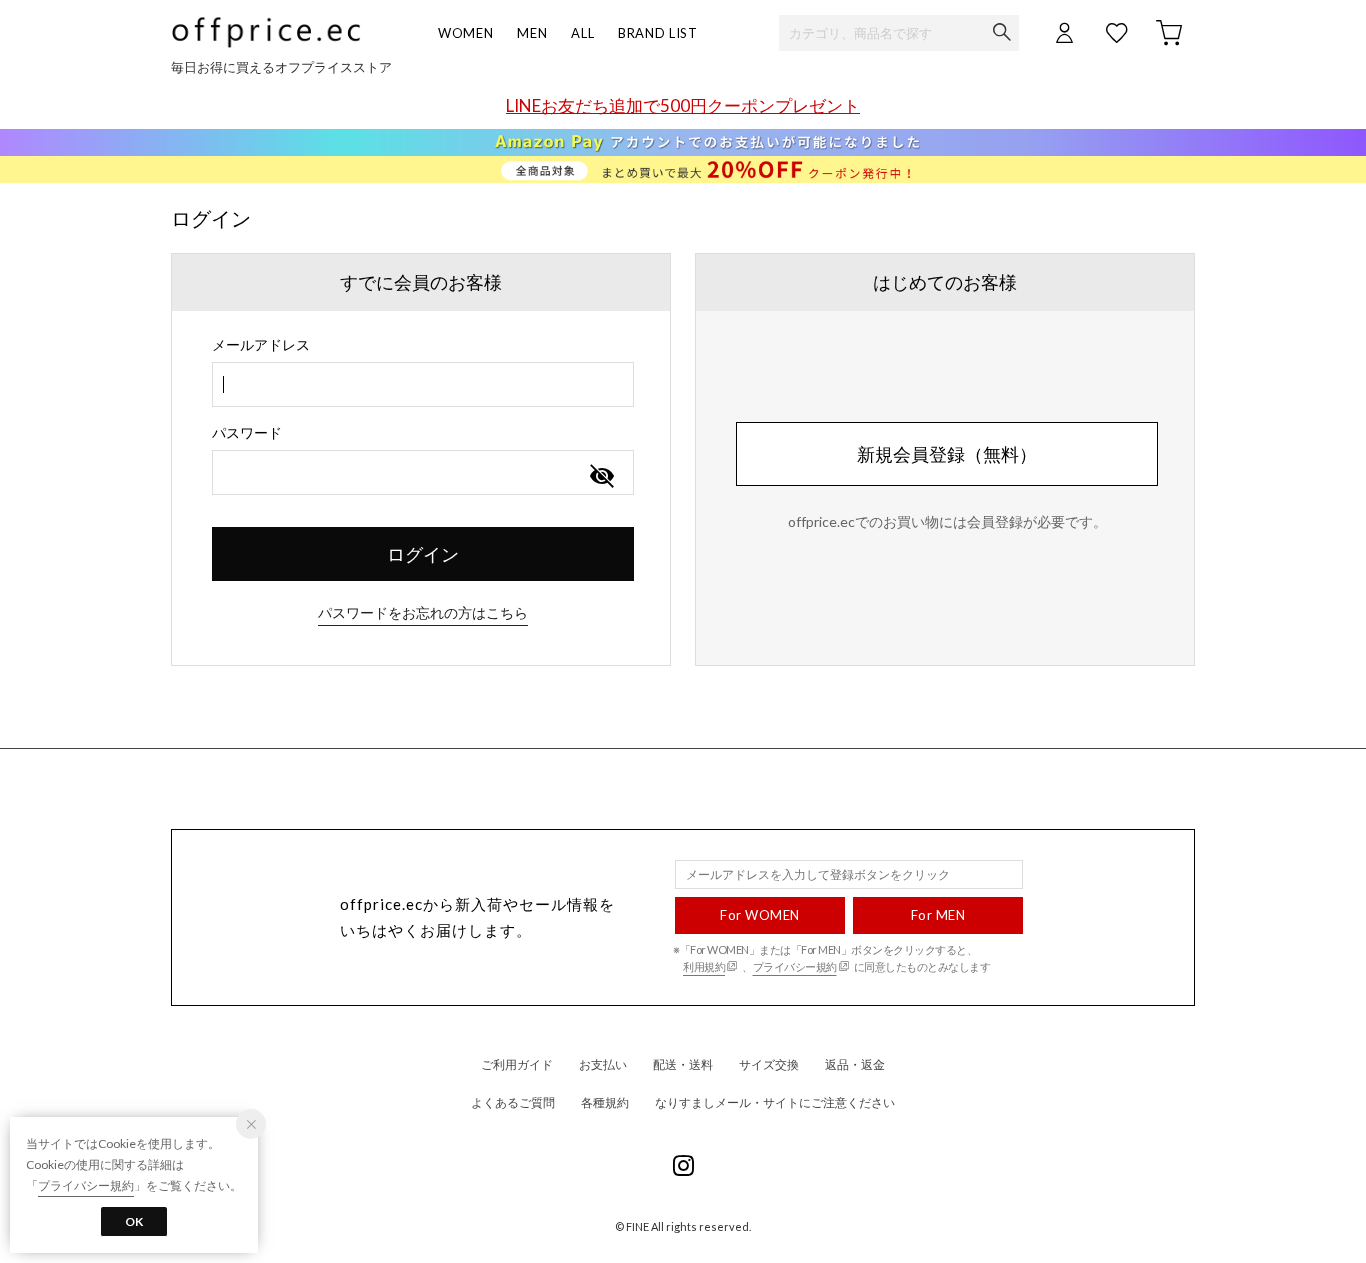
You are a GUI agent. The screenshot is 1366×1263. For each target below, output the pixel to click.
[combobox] (423, 384)
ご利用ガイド (517, 1064)
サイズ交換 (769, 1064)
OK (134, 1221)
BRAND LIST (658, 33)
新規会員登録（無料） (947, 454)
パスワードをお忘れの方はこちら (423, 612)
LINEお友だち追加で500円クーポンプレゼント (683, 105)
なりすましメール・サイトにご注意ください (775, 1102)
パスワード (247, 432)
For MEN (938, 915)
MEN (532, 33)
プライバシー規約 (795, 966)
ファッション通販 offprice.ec (266, 32)
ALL (582, 33)
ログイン (423, 554)
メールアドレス (261, 344)
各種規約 (605, 1102)
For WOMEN (760, 915)
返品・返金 (855, 1064)
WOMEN (465, 33)
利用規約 (704, 966)
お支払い (603, 1064)
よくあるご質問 (513, 1102)
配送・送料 (683, 1064)
